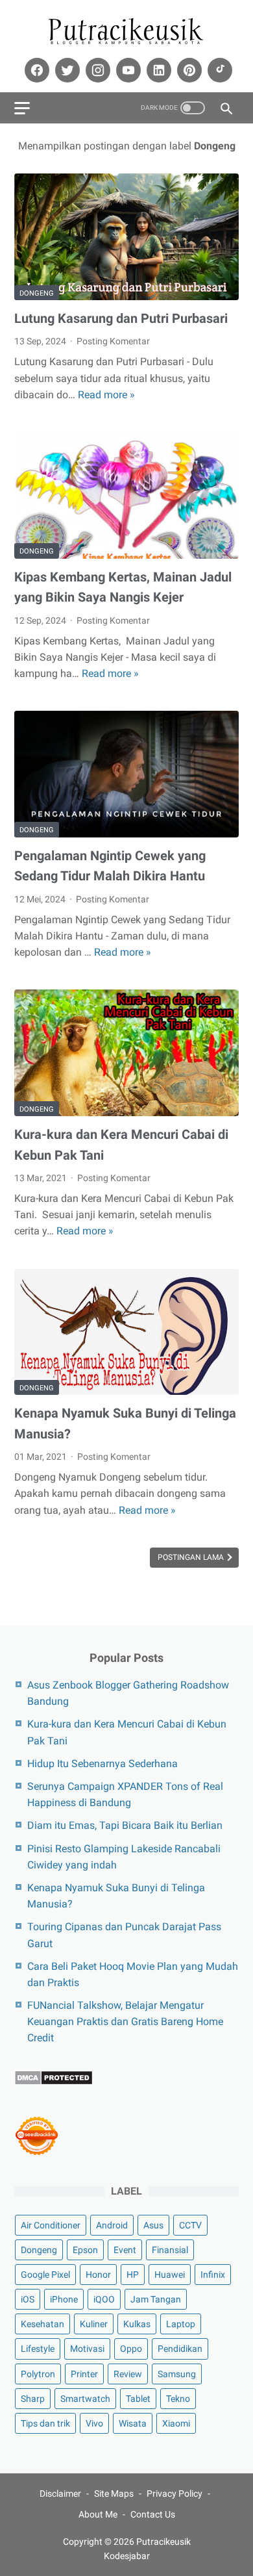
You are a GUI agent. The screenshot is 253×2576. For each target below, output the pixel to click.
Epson (85, 2250)
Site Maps (114, 2493)
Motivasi (87, 2349)
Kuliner (94, 2324)
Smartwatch (85, 2399)
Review (128, 2374)
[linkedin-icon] (157, 70)
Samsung (177, 2374)
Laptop (181, 2324)
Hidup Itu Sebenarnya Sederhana (102, 1764)
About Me (98, 2514)
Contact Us (153, 2514)
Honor (98, 2275)
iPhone (64, 2299)
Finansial (170, 2250)
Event (125, 2250)
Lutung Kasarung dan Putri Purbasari (121, 318)
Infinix (213, 2275)
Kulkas (137, 2324)
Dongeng (37, 293)
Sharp (33, 2399)
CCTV (190, 2225)
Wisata (133, 2423)
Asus (153, 2225)
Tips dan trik (45, 2423)
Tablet (138, 2399)
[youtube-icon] (127, 70)
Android (112, 2225)
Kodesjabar (127, 2556)
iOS (28, 2299)
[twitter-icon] (66, 70)
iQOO (104, 2299)
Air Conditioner (51, 2225)
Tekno (178, 2399)
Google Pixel (45, 2275)
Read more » (106, 395)
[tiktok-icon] (218, 70)
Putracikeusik (163, 2542)
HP (133, 2275)
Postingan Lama (192, 1557)
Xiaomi (176, 2423)
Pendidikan (180, 2349)
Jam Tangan (156, 2299)
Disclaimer (60, 2493)
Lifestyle (38, 2349)
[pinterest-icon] (188, 70)
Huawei (170, 2275)
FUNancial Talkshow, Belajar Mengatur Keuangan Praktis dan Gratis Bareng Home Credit (125, 2021)
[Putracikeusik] (126, 32)
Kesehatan (42, 2324)
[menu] (22, 108)
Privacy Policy (175, 2493)
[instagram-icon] (96, 70)
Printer (84, 2374)
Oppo (131, 2349)
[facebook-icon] (35, 70)
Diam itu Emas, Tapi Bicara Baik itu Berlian (125, 1825)
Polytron (38, 2374)
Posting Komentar (113, 341)
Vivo (94, 2423)
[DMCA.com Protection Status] (54, 2082)
